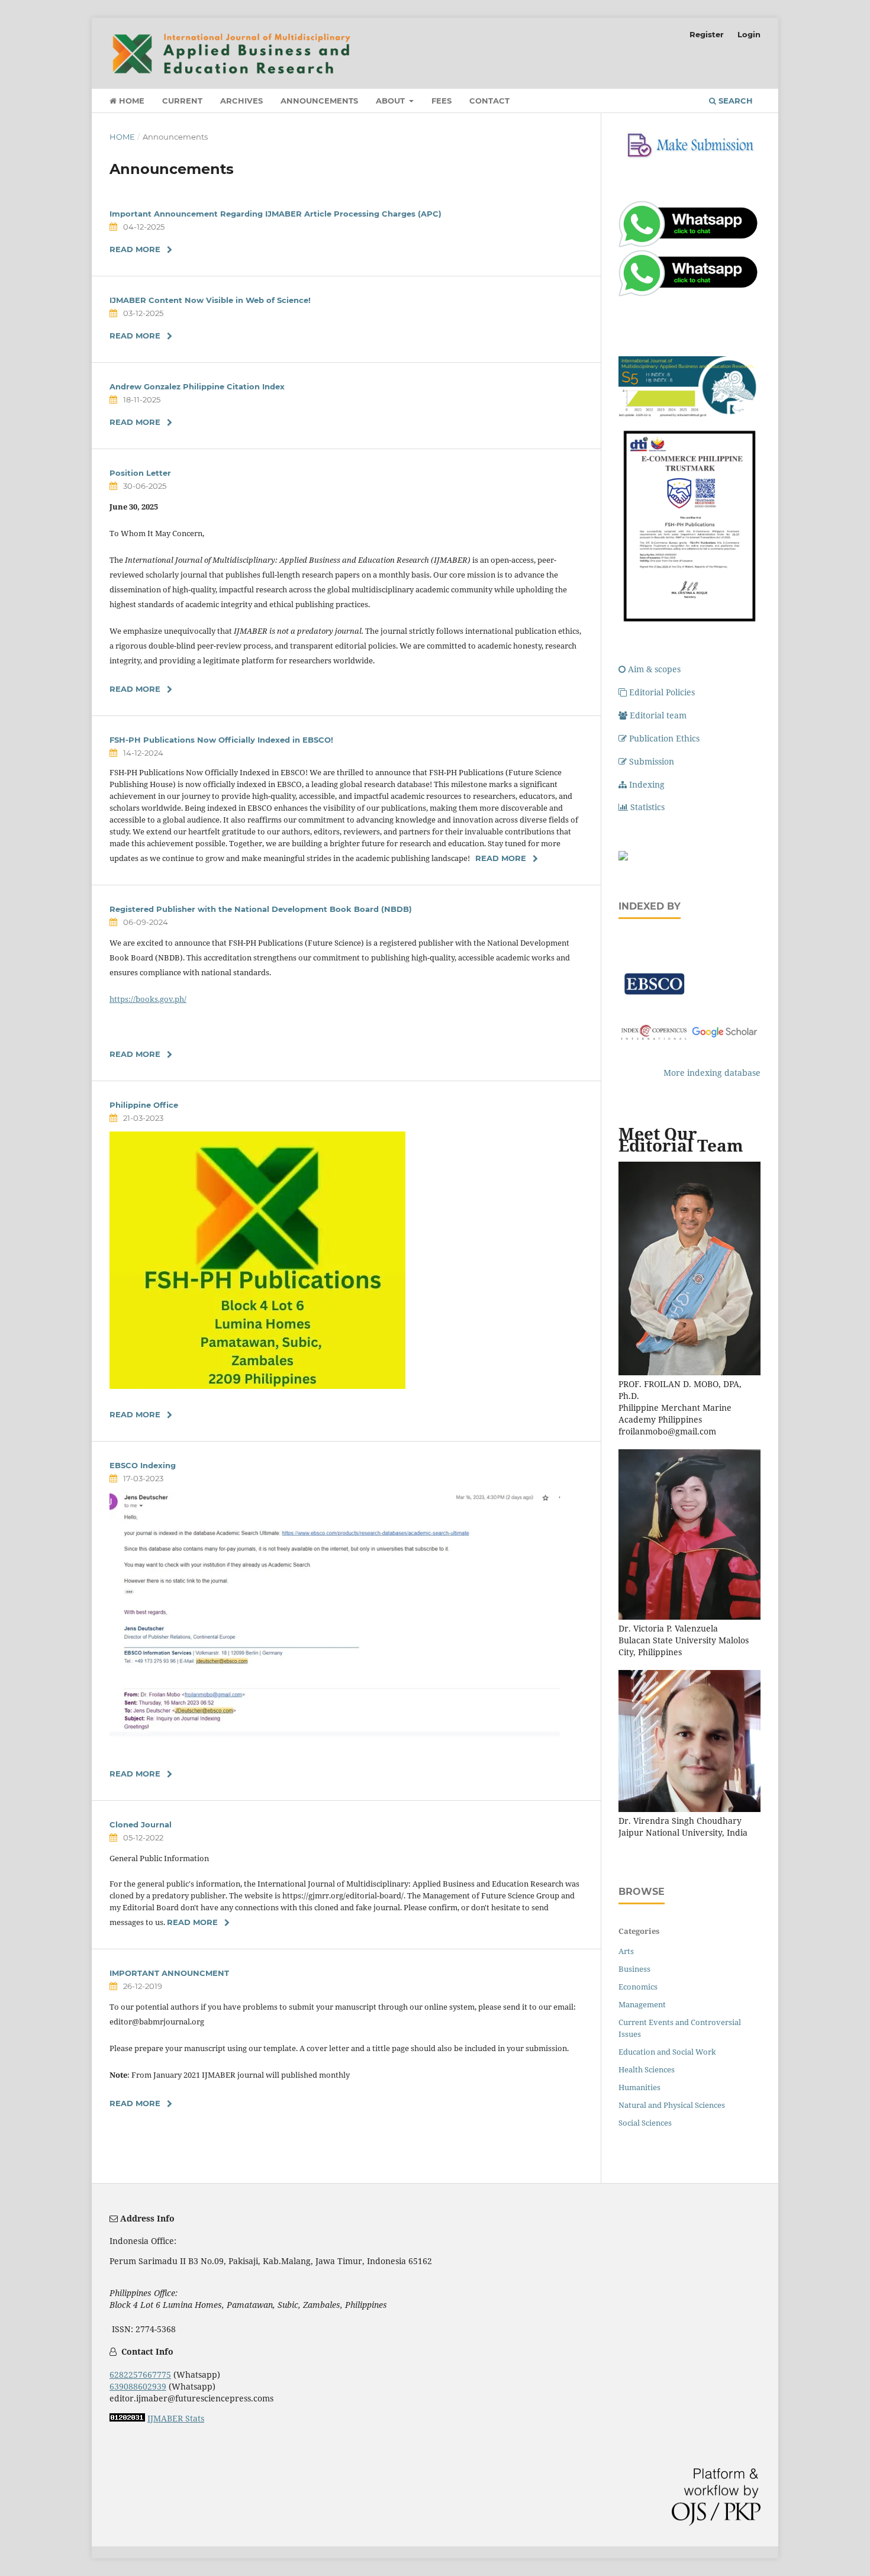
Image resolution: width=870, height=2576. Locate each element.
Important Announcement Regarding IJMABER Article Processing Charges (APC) (275, 214)
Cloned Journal (141, 1824)
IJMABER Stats (176, 2418)
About (391, 101)
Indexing (647, 784)
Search (734, 101)
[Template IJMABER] (623, 857)
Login (749, 34)
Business (634, 1969)
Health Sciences (647, 2069)
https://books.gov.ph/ (148, 999)
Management (642, 2004)
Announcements (319, 101)
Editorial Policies (662, 692)
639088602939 (138, 2386)
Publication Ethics (664, 738)
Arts (626, 1951)
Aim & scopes (654, 669)
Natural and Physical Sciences (672, 2105)
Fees (442, 101)
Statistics (647, 807)
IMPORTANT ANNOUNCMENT (169, 1973)
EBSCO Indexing (143, 1465)
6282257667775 (140, 2375)
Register (707, 34)
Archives (241, 101)
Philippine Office (144, 1105)
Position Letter (140, 473)
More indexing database (712, 1073)
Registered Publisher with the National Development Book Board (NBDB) (261, 909)
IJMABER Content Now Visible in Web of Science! (210, 300)
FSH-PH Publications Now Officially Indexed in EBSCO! (221, 740)
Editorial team (658, 715)
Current (182, 101)
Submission (652, 761)
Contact (489, 101)
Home (130, 101)
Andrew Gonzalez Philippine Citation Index (197, 386)
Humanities (639, 2087)
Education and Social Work (667, 2052)
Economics (638, 1987)
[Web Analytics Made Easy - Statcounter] (127, 2418)
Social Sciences (645, 2123)
